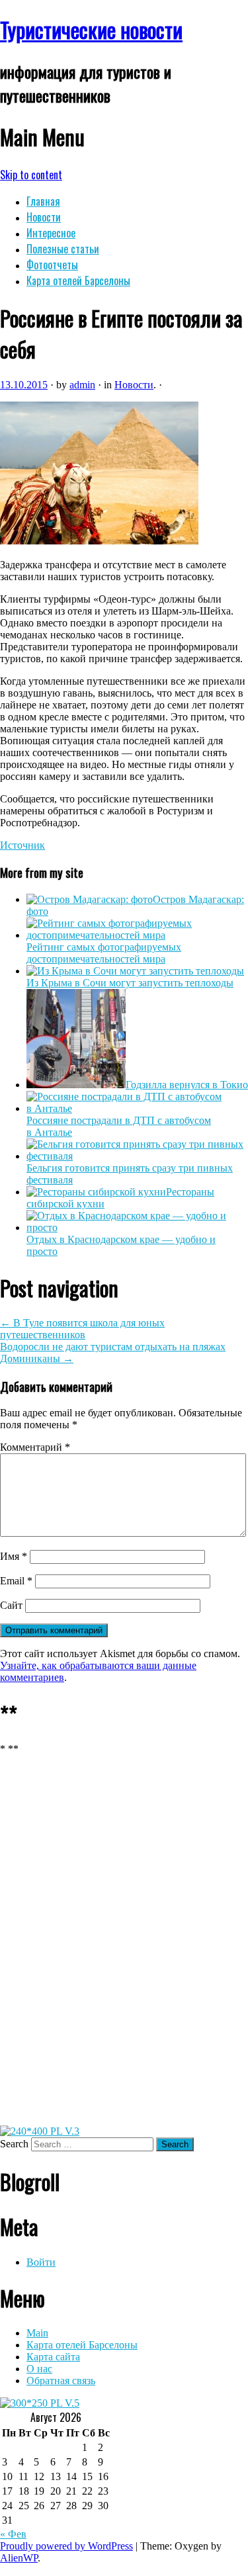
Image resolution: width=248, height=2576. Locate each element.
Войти (41, 2262)
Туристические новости (91, 29)
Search (14, 2144)
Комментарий (35, 1447)
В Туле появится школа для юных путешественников (82, 1329)
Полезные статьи (63, 249)
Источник (22, 845)
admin (82, 385)
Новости (44, 217)
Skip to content (31, 175)
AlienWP (19, 2558)
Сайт (11, 1605)
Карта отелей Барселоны (78, 280)
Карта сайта (53, 2357)
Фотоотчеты (52, 265)
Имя (14, 1556)
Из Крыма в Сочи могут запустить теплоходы (130, 983)
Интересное (51, 233)
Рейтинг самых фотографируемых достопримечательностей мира (104, 953)
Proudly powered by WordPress (66, 2546)
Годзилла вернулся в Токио (187, 1085)
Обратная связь (61, 2381)
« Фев (13, 2534)
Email (16, 1581)
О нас (39, 2369)
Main (37, 2333)
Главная (43, 201)
